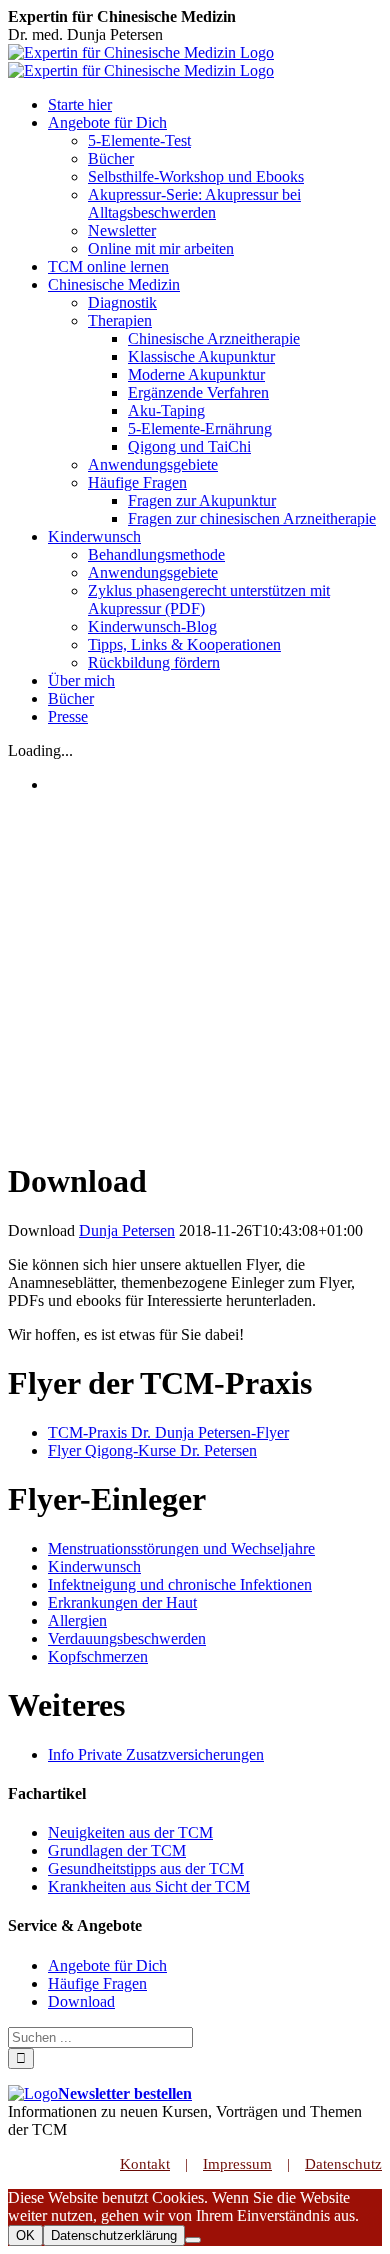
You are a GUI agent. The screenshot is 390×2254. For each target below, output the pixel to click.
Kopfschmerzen (98, 1656)
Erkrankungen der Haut (122, 1602)
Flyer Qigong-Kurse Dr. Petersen (152, 1450)
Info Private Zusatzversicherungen (156, 1754)
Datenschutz (343, 2164)
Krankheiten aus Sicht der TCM (149, 1886)
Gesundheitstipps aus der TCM (146, 1868)
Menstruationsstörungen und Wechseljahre (181, 1548)
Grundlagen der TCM (117, 1850)
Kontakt (145, 2164)
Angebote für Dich (107, 1965)
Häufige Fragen (97, 1983)
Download (81, 2001)
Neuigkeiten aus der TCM (130, 1832)
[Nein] (193, 2240)
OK (25, 2235)
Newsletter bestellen (125, 2093)
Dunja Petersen (127, 1230)
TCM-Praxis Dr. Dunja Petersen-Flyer (168, 1432)
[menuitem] (215, 105)
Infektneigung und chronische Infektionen (180, 1584)
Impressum (237, 2164)
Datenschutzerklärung (114, 2235)
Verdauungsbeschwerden (127, 1638)
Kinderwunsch (94, 1566)
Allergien (77, 1620)
